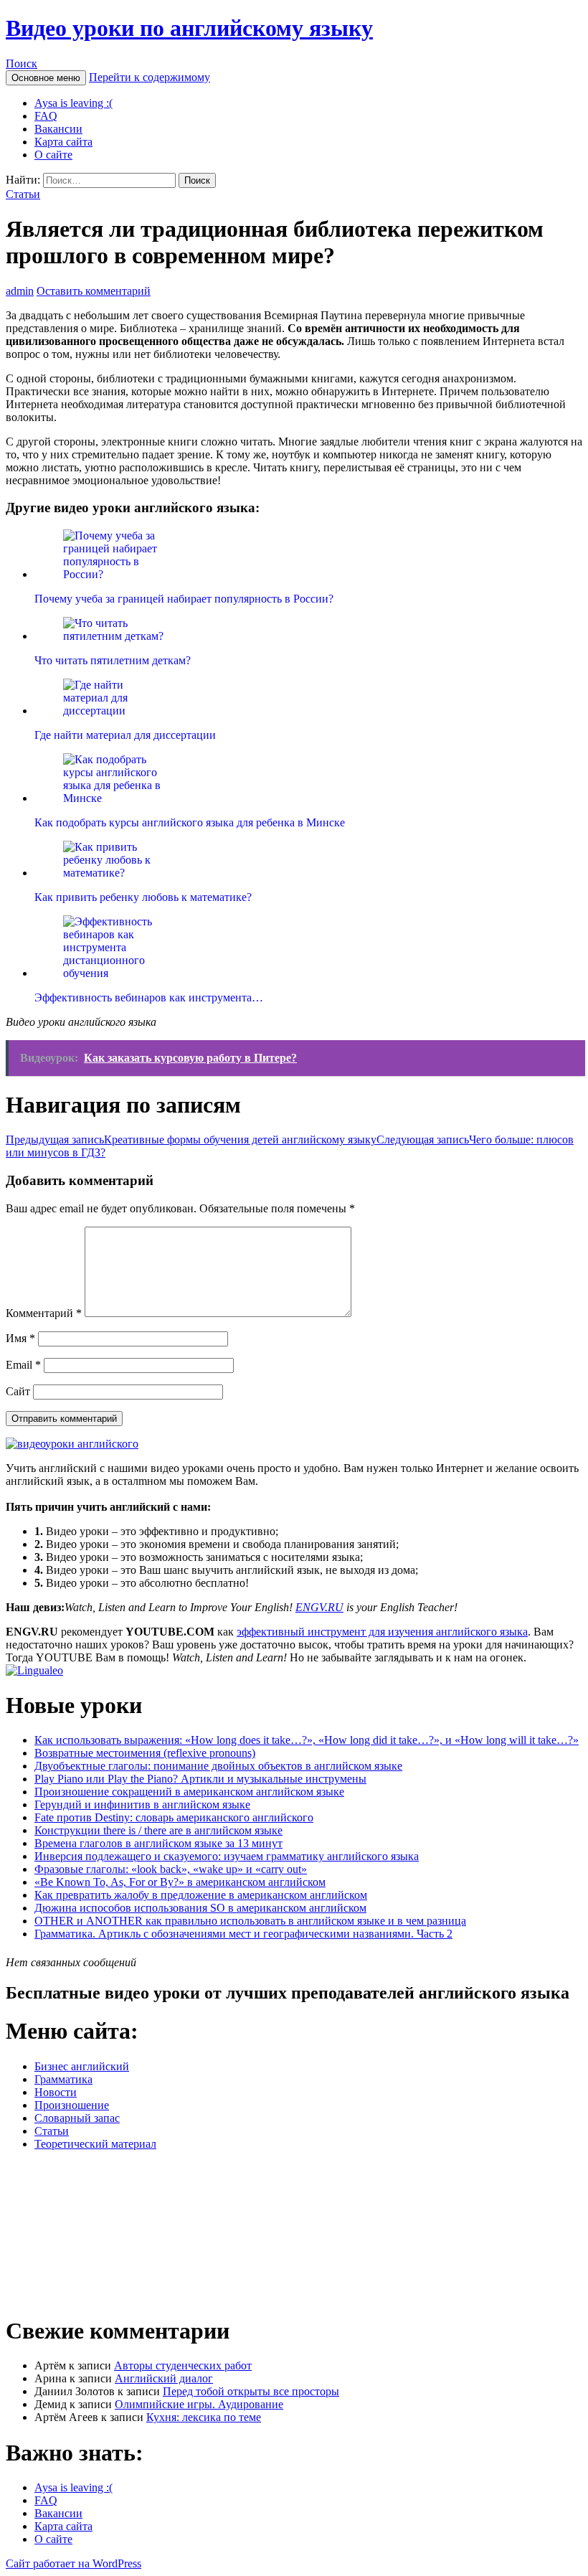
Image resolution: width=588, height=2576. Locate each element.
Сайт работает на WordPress (73, 2563)
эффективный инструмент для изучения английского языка (382, 1632)
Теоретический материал (95, 2144)
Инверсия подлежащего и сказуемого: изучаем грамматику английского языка (227, 1856)
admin (20, 291)
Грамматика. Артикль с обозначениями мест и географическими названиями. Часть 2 (243, 1934)
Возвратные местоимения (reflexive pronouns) (145, 1753)
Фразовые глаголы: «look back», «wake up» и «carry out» (171, 1869)
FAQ (46, 116)
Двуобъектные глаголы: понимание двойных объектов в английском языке (218, 1766)
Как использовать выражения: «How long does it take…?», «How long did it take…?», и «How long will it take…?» (307, 1740)
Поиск (22, 63)
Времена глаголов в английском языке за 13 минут (158, 1843)
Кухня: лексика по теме (204, 2417)
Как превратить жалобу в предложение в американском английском (201, 1895)
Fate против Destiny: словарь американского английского (174, 1817)
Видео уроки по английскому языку (189, 28)
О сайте (53, 155)
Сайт (18, 1391)
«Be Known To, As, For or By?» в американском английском (180, 1882)
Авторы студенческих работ (183, 2365)
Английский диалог (164, 2378)
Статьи (23, 194)
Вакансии (58, 129)
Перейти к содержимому (150, 77)
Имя (20, 1338)
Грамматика (63, 2079)
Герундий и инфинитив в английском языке (142, 1804)
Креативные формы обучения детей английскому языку (191, 1140)
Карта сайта (63, 142)
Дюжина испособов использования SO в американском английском (200, 1908)
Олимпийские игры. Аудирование (199, 2404)
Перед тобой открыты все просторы (251, 2391)
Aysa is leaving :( (73, 103)
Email (23, 1365)
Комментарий (44, 1313)
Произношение (72, 2105)
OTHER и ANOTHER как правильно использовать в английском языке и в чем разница (250, 1921)
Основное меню (46, 78)
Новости (56, 2092)
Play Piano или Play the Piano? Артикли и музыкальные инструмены (200, 1779)
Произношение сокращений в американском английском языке (189, 1792)
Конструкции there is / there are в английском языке (158, 1830)
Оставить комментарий (94, 291)
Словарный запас (77, 2118)
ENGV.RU (319, 1607)
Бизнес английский (82, 2066)
